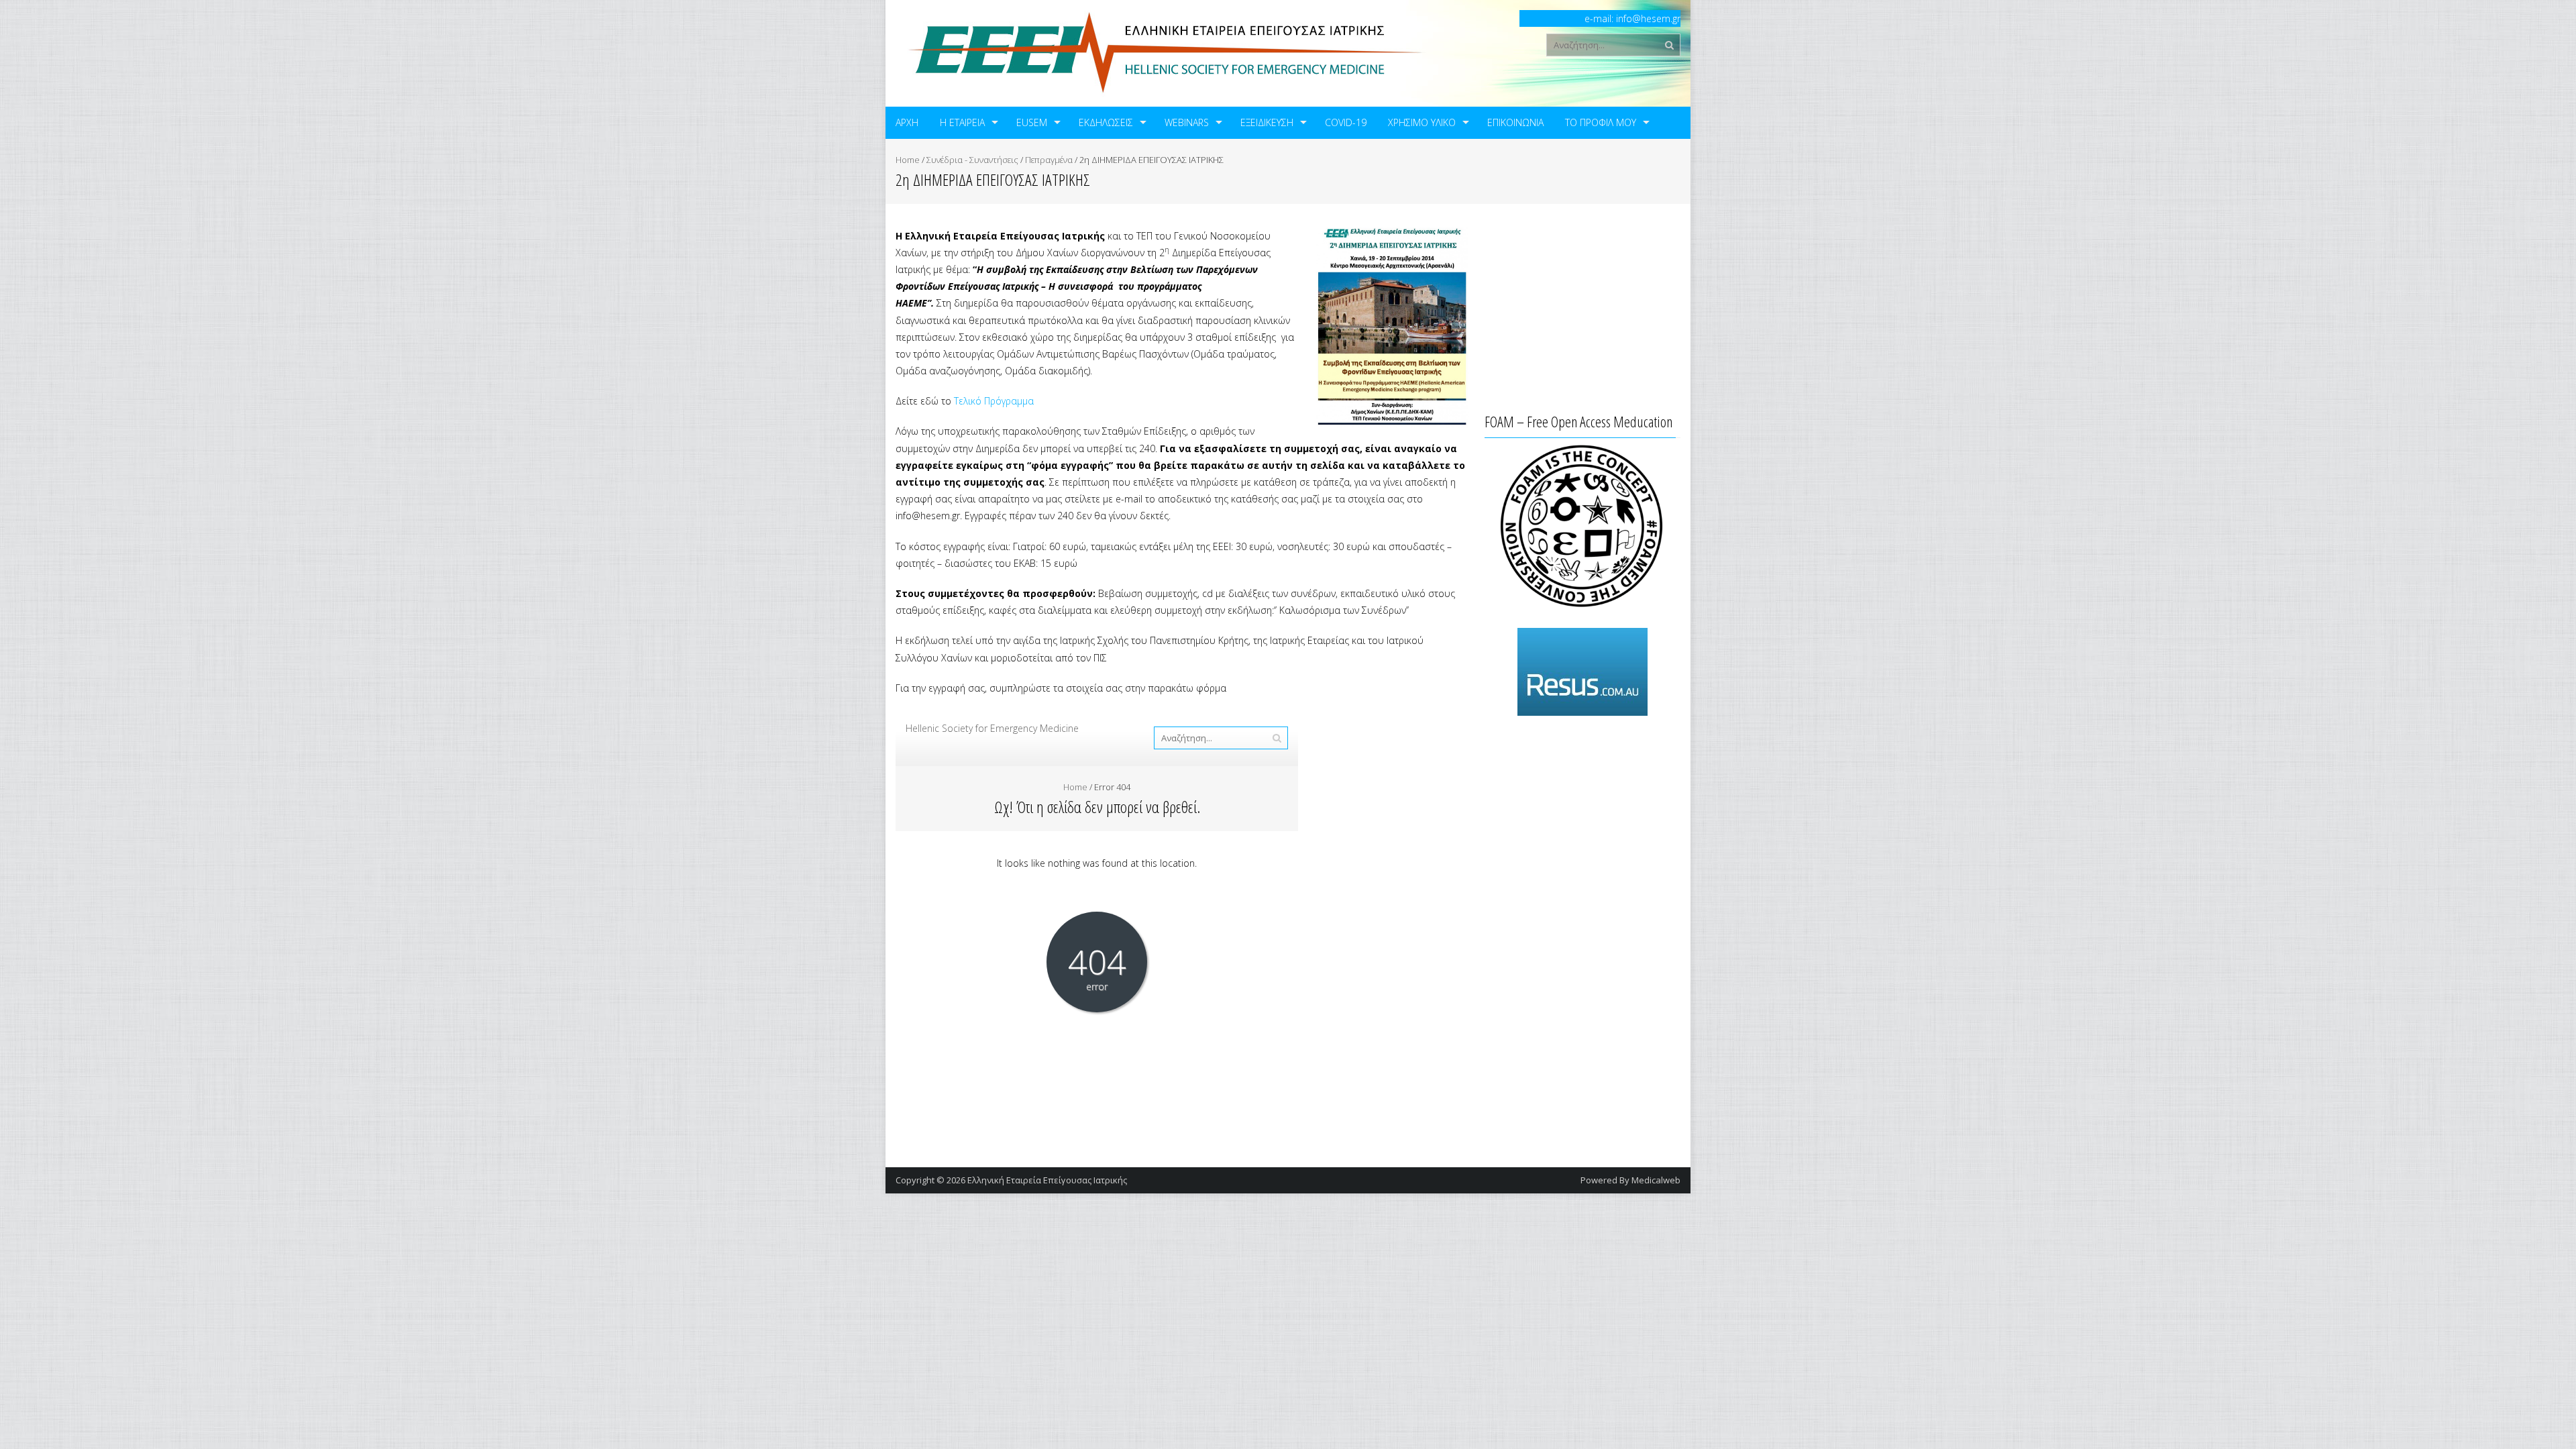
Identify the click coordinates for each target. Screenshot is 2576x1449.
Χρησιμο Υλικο (1422, 122)
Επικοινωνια (1515, 122)
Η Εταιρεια (962, 122)
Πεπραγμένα (1049, 160)
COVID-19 (1346, 122)
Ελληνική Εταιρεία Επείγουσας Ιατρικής (1047, 1180)
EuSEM (1032, 122)
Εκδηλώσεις (1106, 122)
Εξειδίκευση (1267, 122)
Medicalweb (1656, 1180)
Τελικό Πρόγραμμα (994, 401)
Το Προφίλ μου (1601, 122)
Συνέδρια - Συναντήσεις (972, 160)
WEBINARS (1187, 122)
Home (908, 160)
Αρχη (907, 122)
